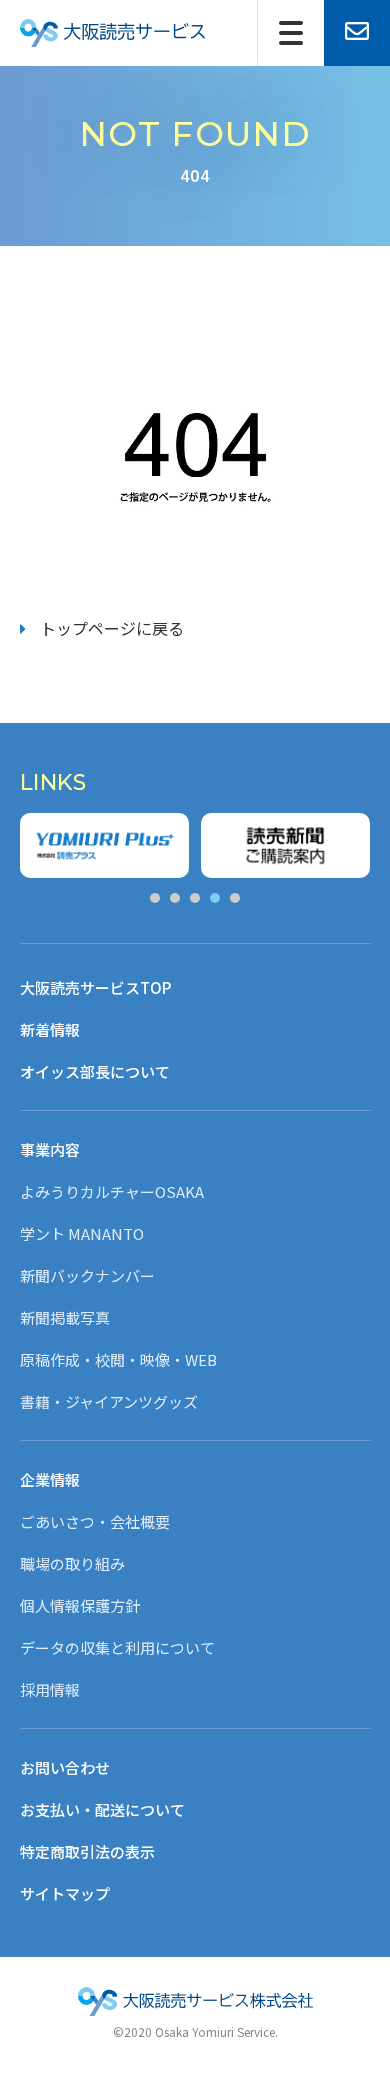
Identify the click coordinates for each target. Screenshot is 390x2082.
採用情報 (50, 1689)
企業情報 (50, 1479)
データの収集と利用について (117, 1647)
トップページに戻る (112, 628)
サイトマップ (65, 1893)
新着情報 (50, 1029)
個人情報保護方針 (80, 1605)
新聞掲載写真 (65, 1317)
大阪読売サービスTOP (95, 987)
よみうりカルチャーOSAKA (112, 1191)
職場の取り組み (72, 1563)
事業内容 (50, 1149)
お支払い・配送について (102, 1809)
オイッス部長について (95, 1071)
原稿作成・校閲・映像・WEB (118, 1359)
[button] (155, 898)
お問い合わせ (65, 1767)
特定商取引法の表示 (87, 1851)
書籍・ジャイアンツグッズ (109, 1401)
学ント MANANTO (82, 1233)
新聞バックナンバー (87, 1275)
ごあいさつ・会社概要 (95, 1521)
